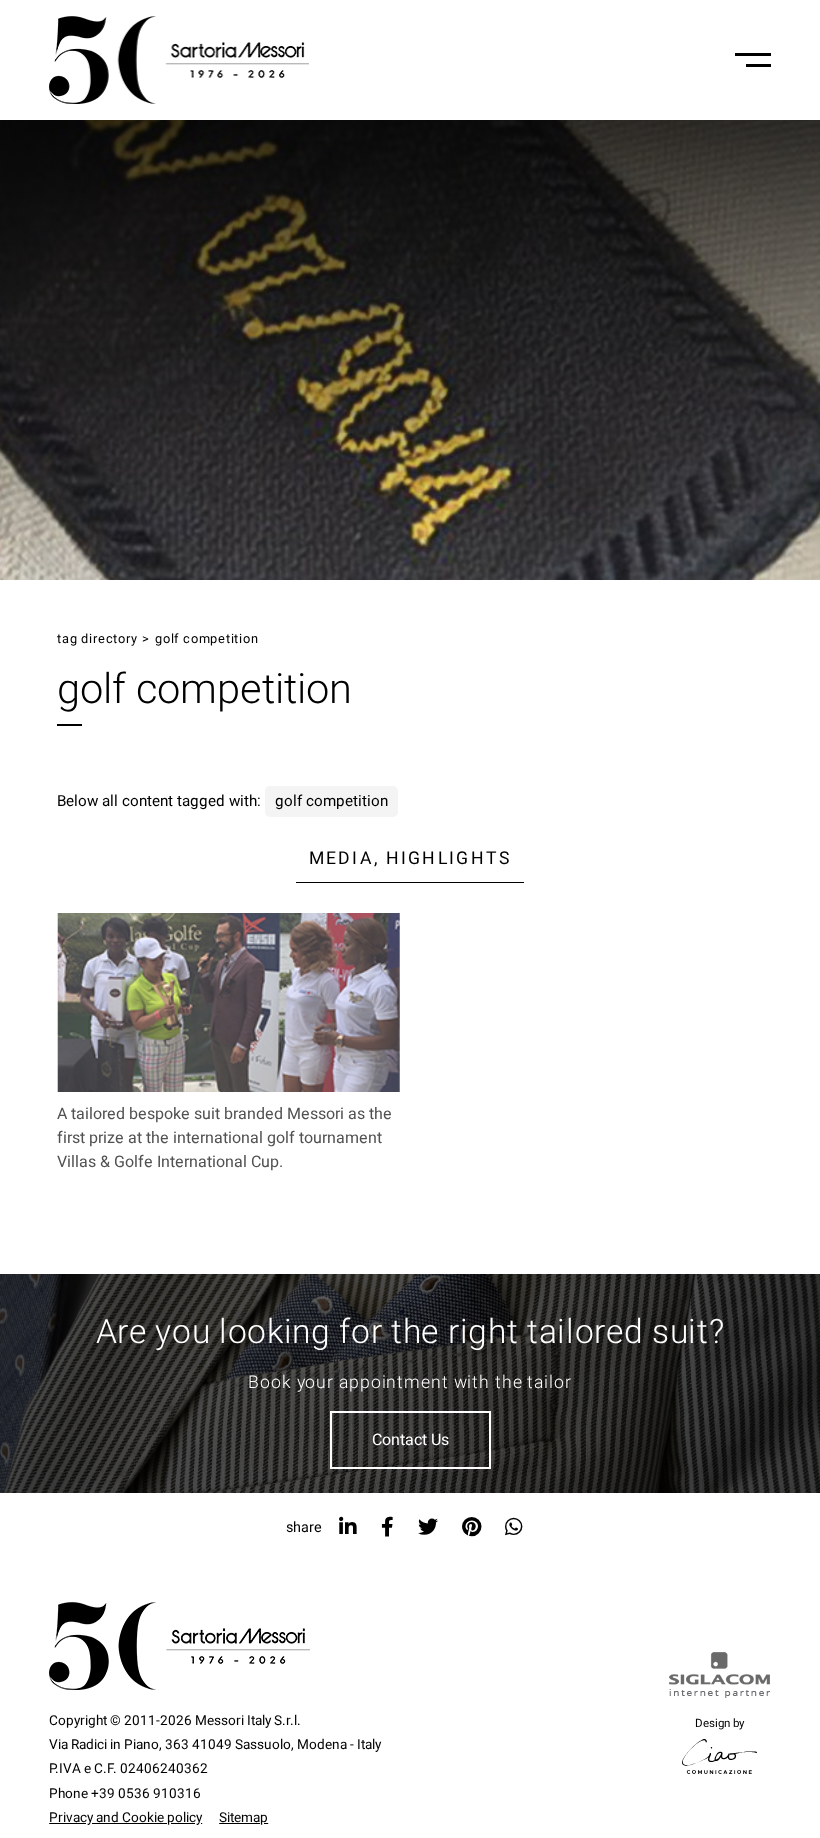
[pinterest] (471, 1527)
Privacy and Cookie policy (125, 1818)
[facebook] (387, 1527)
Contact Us (410, 1440)
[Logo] (179, 60)
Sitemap (243, 1818)
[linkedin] (348, 1527)
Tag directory (97, 639)
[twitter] (428, 1527)
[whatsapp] (514, 1527)
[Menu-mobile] (753, 60)
